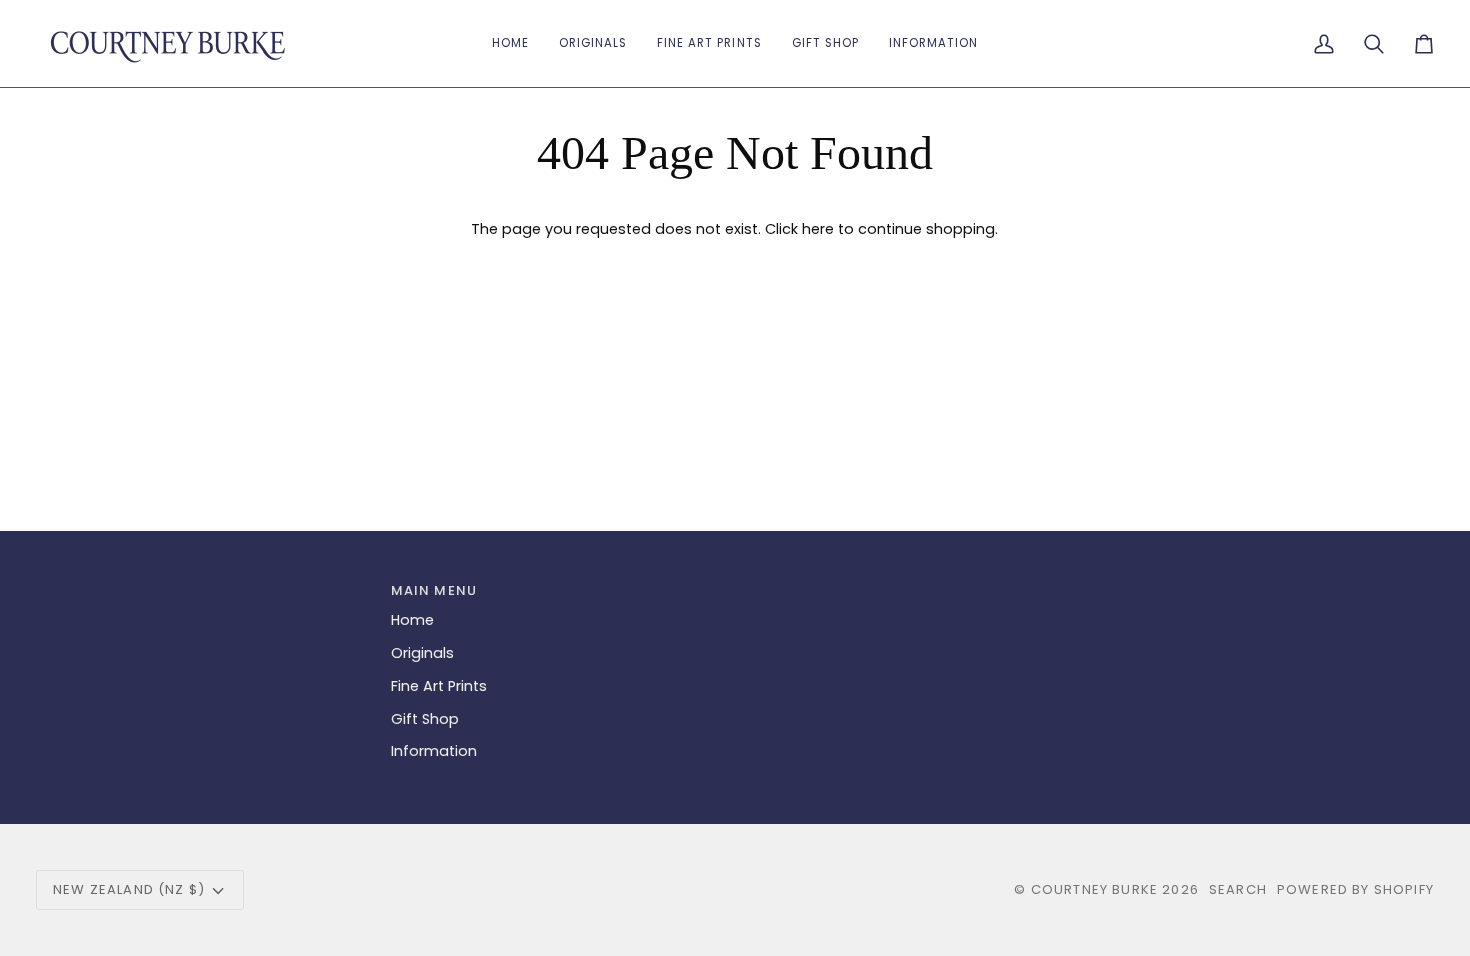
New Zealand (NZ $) (129, 889)
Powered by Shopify (1355, 889)
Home (412, 620)
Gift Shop (425, 719)
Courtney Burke (1094, 889)
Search (1238, 889)
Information (434, 751)
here (818, 229)
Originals (422, 653)
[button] (825, 43)
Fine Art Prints (439, 686)
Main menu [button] (434, 590)
